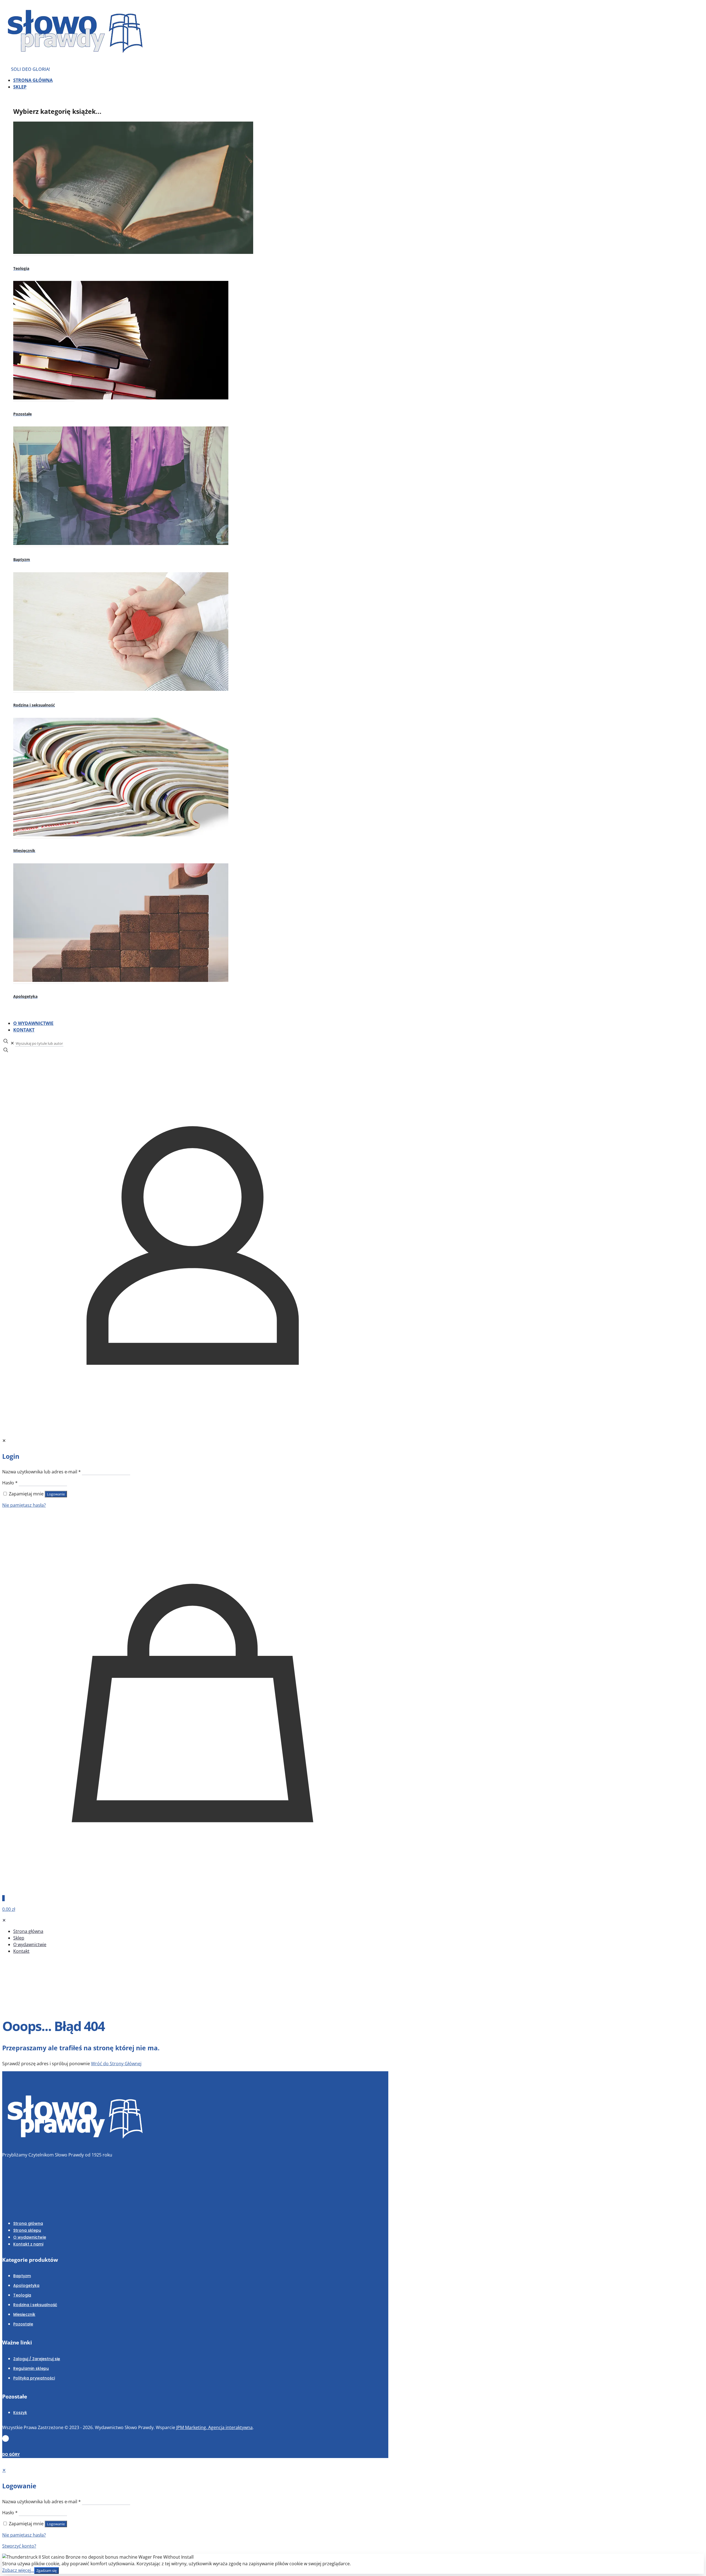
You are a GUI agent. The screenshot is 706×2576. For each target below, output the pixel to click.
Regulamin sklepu (31, 2368)
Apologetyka (26, 2285)
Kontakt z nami (28, 2244)
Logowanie (56, 1494)
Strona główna (28, 2223)
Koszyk (20, 2413)
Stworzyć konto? (19, 2546)
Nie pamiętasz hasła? (24, 1505)
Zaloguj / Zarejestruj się (37, 2359)
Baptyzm (22, 2276)
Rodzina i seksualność (35, 2305)
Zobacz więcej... (18, 2570)
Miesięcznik (24, 2314)
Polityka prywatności (34, 2378)
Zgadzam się (46, 2570)
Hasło (10, 1483)
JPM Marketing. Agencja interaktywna (214, 2427)
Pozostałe (23, 2324)
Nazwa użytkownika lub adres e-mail (42, 1472)
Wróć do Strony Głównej (116, 2064)
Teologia (22, 2295)
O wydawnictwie (30, 2237)
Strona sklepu (27, 2230)
